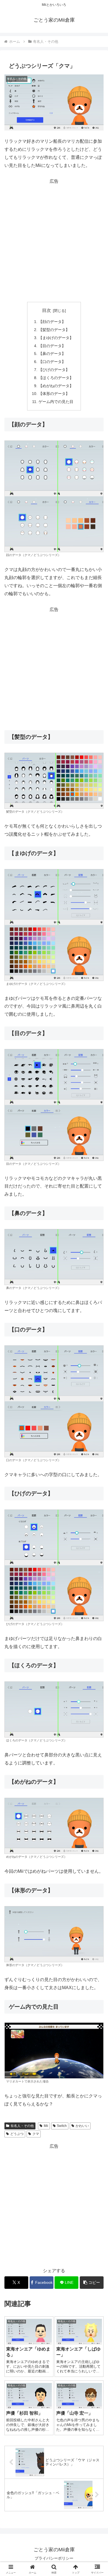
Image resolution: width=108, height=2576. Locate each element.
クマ (36, 2134)
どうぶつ (17, 2134)
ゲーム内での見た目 (56, 402)
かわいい (82, 2126)
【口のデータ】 (52, 362)
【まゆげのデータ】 (56, 338)
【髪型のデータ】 (54, 330)
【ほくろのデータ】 (56, 378)
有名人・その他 (22, 2126)
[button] (92, 2283)
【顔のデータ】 (52, 322)
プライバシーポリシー (54, 2558)
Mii (46, 2126)
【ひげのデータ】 (54, 370)
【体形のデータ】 (54, 394)
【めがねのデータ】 (56, 386)
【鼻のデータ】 (52, 354)
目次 (47, 310)
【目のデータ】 (52, 346)
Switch (62, 2126)
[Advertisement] (54, 240)
